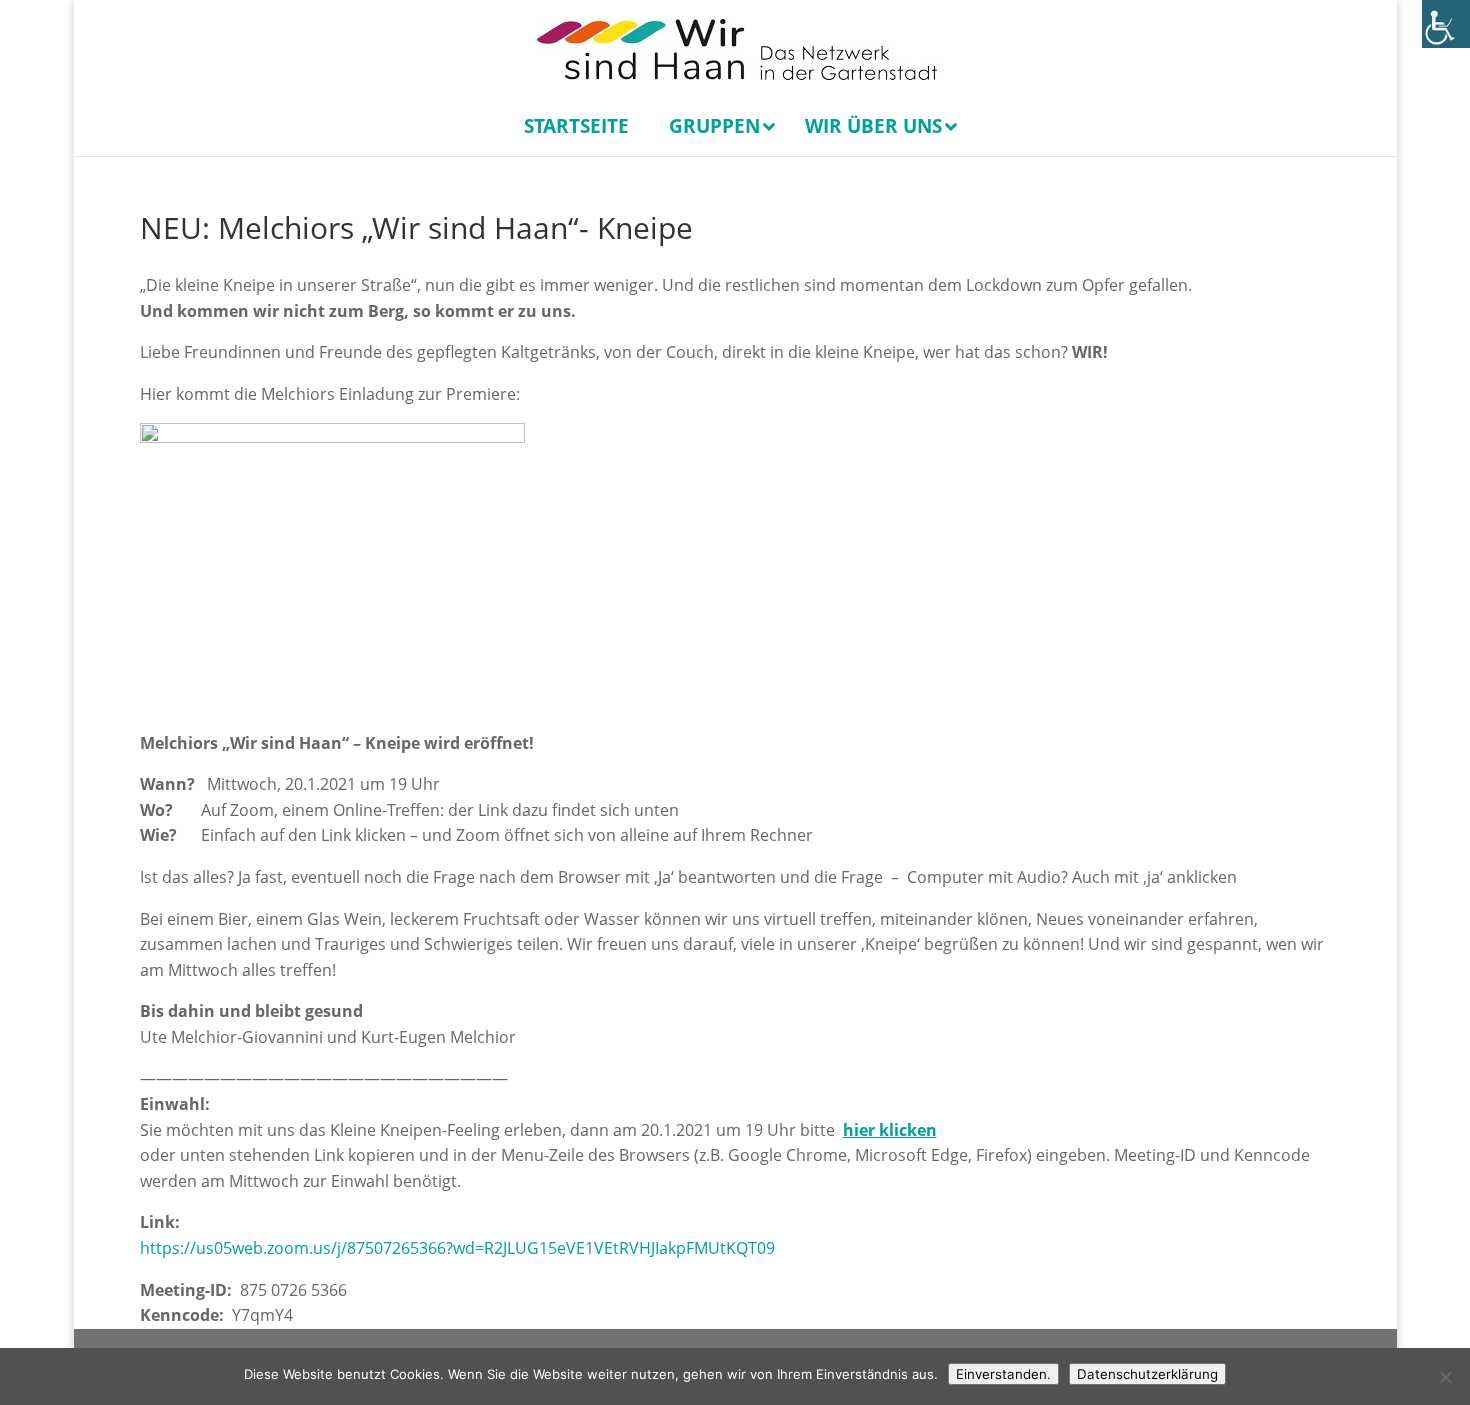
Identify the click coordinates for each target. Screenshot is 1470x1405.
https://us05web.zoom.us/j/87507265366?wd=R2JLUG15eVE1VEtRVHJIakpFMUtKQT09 (457, 1248)
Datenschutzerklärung (1147, 1374)
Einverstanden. (1003, 1374)
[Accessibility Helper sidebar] (1446, 24)
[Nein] (1445, 1377)
